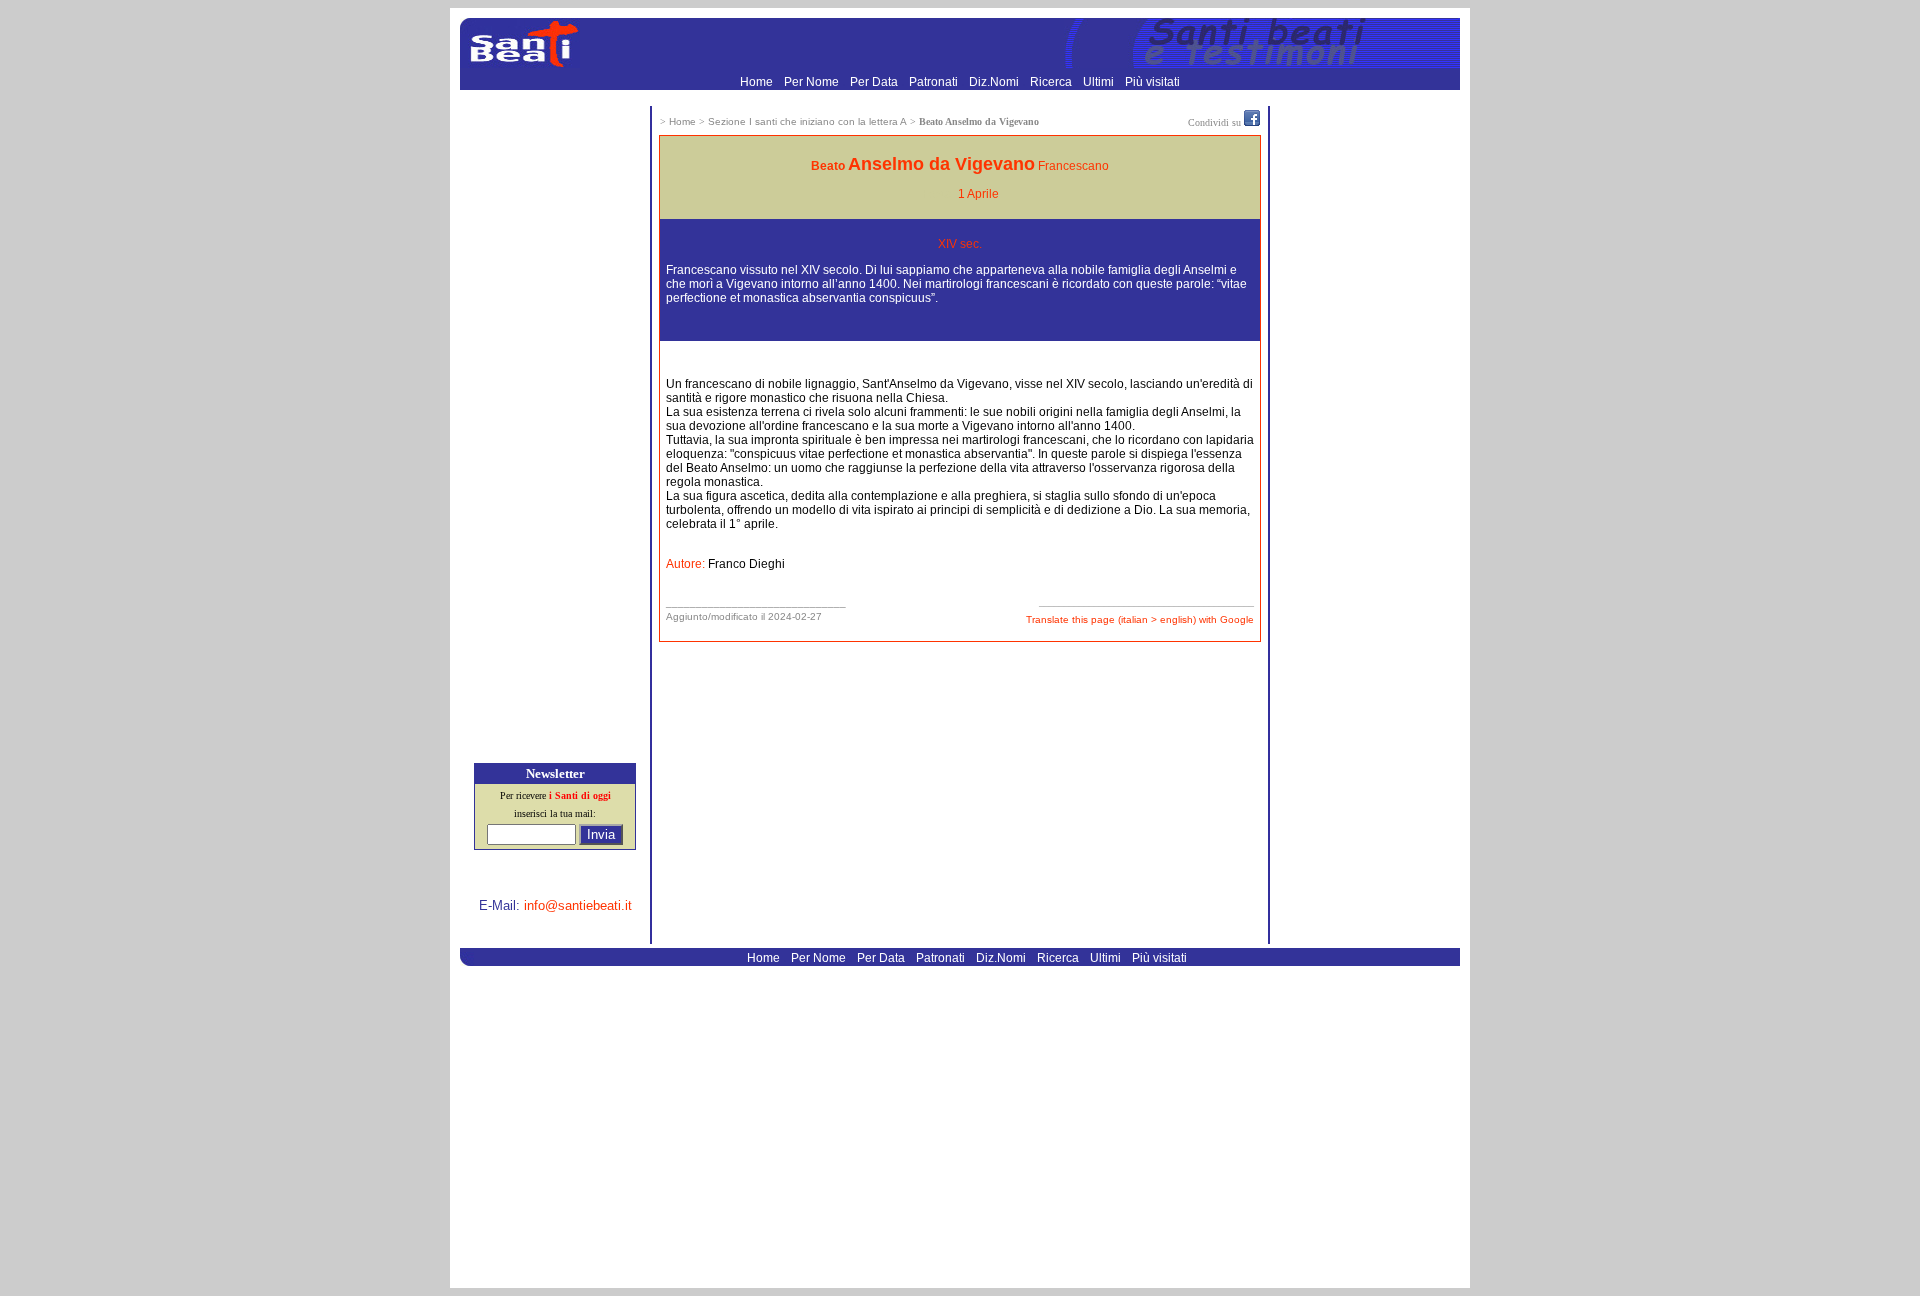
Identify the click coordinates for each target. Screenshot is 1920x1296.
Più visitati (1152, 82)
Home (758, 82)
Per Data (875, 82)
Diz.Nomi (995, 82)
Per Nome (813, 82)
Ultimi (1100, 82)
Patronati (935, 82)
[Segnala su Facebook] (1252, 122)
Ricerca (1052, 82)
